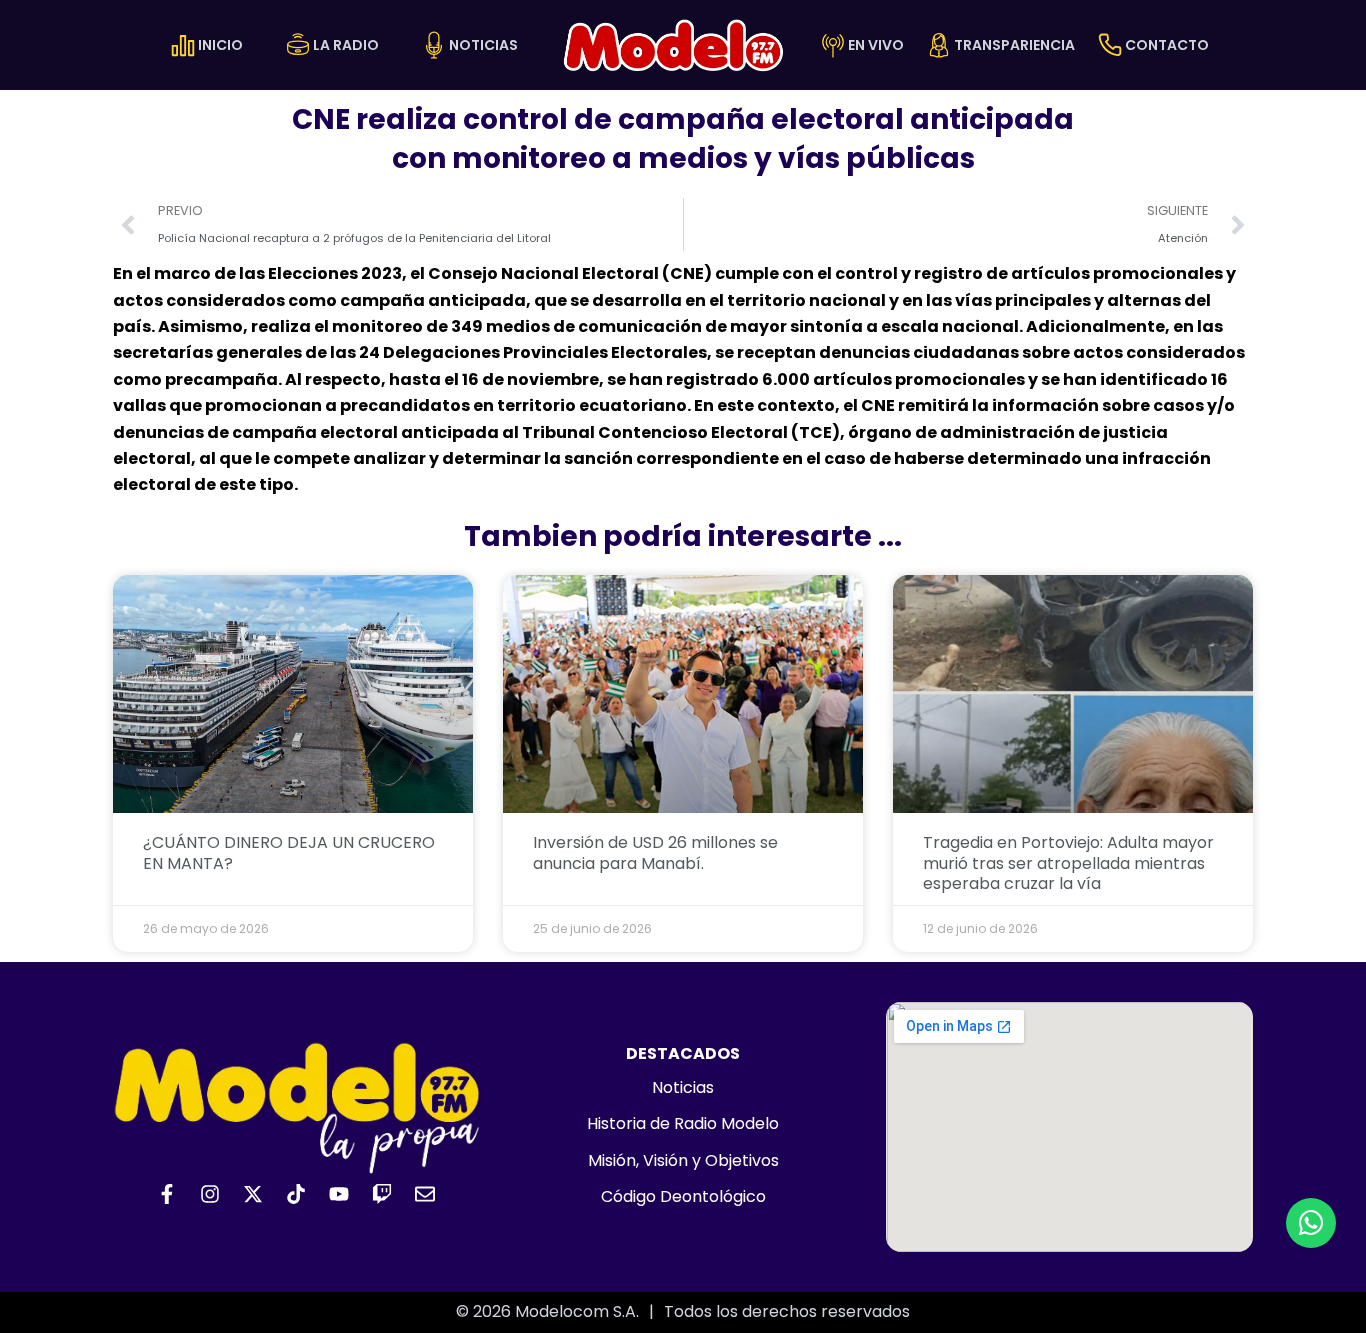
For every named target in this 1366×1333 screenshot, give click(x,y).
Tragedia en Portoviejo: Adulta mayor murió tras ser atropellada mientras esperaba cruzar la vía (1068, 863)
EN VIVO (876, 45)
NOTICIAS (483, 45)
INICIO (220, 45)
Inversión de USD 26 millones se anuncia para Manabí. (655, 853)
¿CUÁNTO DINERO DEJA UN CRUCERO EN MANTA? (289, 853)
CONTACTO (1167, 45)
